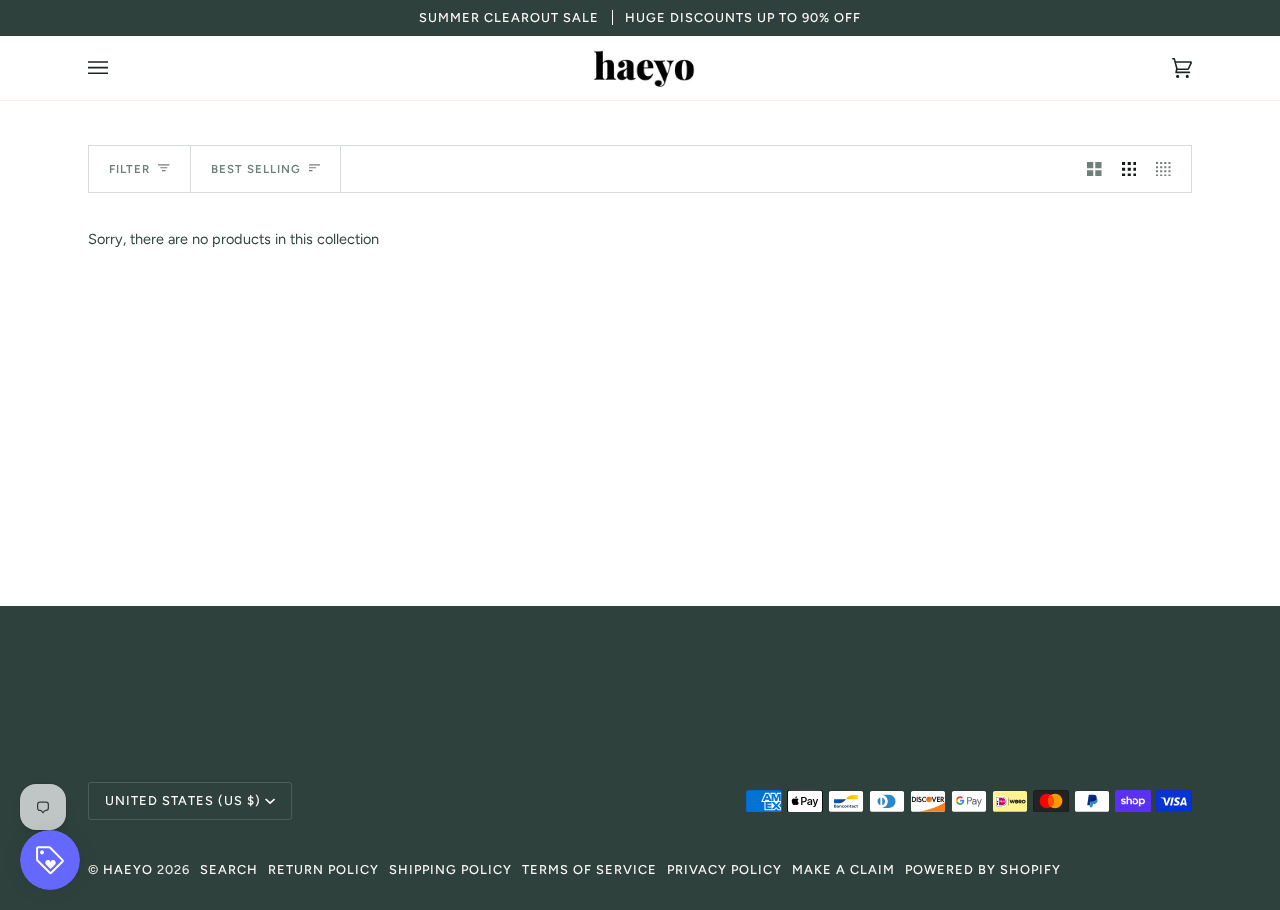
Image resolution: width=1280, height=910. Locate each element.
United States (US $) (183, 800)
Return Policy (323, 869)
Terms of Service (589, 869)
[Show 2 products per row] (1094, 169)
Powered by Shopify (983, 869)
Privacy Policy (724, 869)
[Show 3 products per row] (1129, 169)
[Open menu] (118, 68)
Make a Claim (843, 869)
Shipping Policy (450, 869)
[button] (640, 670)
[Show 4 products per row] (1168, 169)
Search (229, 869)
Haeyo (128, 869)
